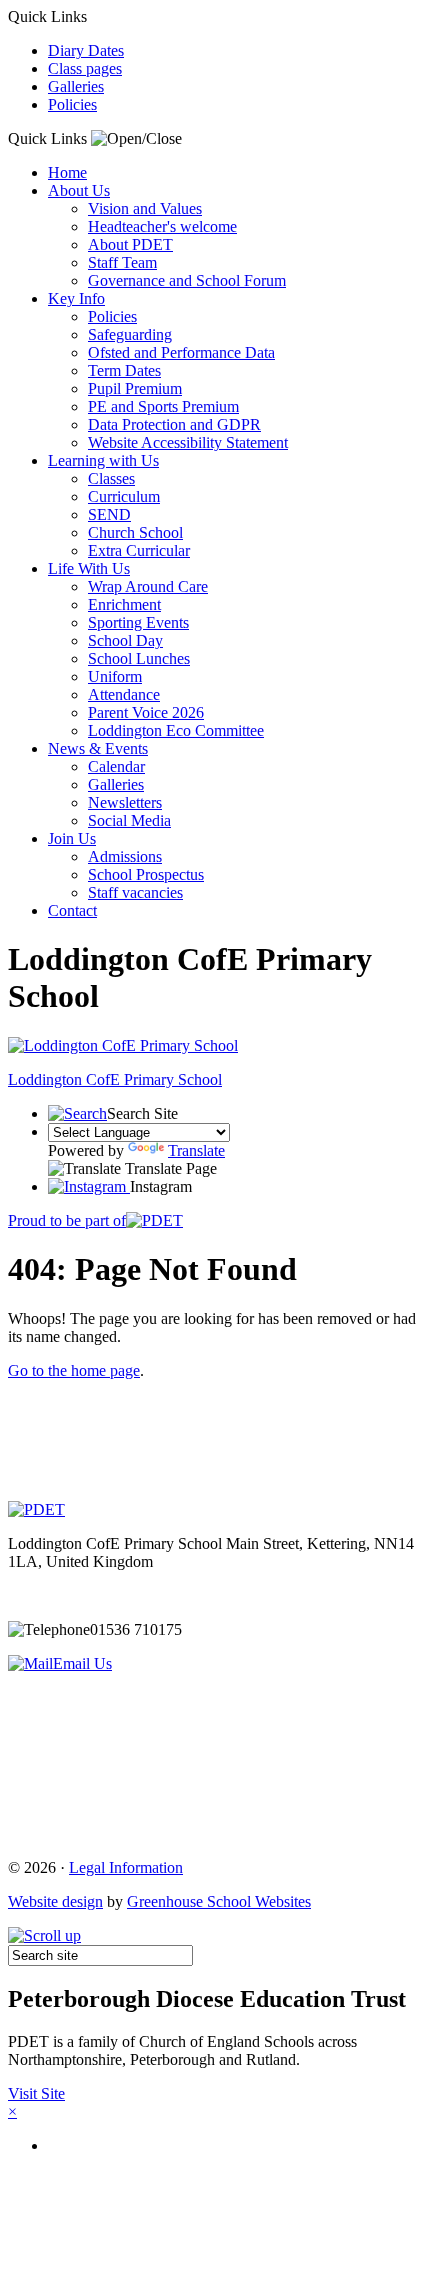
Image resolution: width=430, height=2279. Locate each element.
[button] (136, 139)
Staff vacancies (135, 892)
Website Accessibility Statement (188, 442)
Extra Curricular (139, 550)
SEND (109, 514)
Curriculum (124, 496)
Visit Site (36, 2093)
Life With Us (89, 568)
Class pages (85, 68)
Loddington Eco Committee (176, 730)
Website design (55, 1901)
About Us (79, 190)
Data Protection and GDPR (174, 424)
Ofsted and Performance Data (181, 352)
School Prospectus (146, 874)
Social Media (129, 820)
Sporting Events (138, 622)
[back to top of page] (44, 1935)
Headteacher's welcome (162, 226)
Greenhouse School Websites (219, 1901)
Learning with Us (103, 460)
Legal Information (126, 1867)
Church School (135, 532)
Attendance (124, 694)
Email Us (82, 1663)
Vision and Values (145, 208)
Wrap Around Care (148, 586)
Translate (196, 1150)
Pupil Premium (135, 388)
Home (67, 172)
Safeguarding (130, 334)
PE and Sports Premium (163, 406)
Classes (111, 478)
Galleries (76, 86)
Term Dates (124, 370)
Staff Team (122, 262)
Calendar (116, 766)
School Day (125, 640)
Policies (72, 104)
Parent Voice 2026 (146, 712)
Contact (72, 910)
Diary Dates (86, 50)
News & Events (98, 748)
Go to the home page (74, 1370)
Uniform (115, 676)
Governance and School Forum (187, 280)
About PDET (130, 244)
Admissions (125, 856)
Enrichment (124, 604)
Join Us (72, 838)
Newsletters (125, 802)
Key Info (76, 298)
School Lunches (139, 658)
